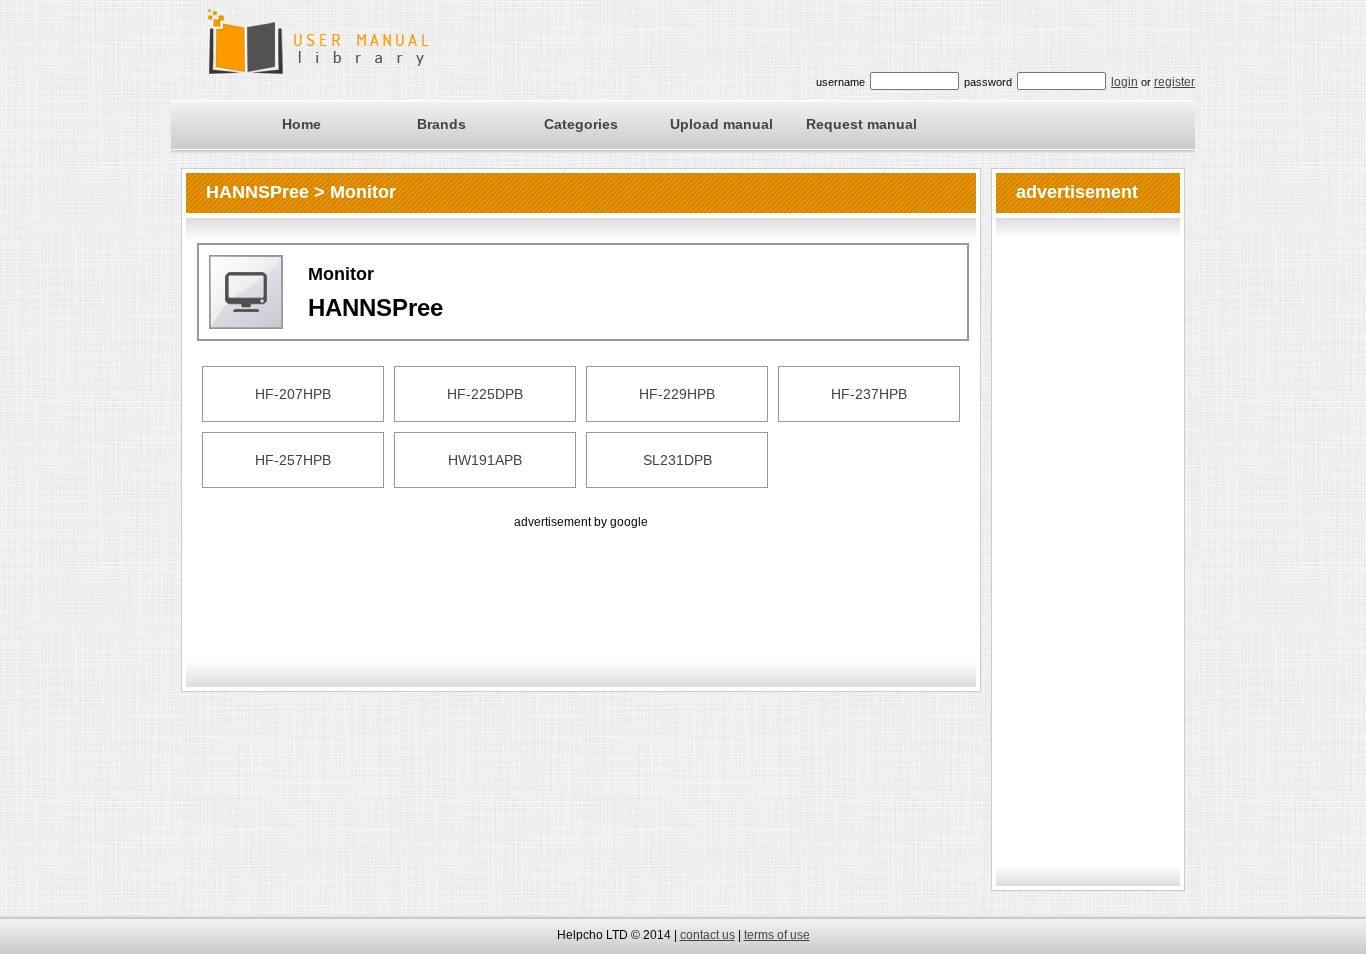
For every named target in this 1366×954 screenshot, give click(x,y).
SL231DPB (677, 460)
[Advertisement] (581, 578)
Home (301, 124)
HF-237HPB (869, 394)
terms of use (777, 935)
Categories (581, 124)
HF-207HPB (293, 394)
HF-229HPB (677, 394)
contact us (707, 935)
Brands (441, 124)
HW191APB (485, 460)
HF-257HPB (293, 460)
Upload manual (721, 124)
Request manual (861, 124)
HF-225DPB (485, 394)
